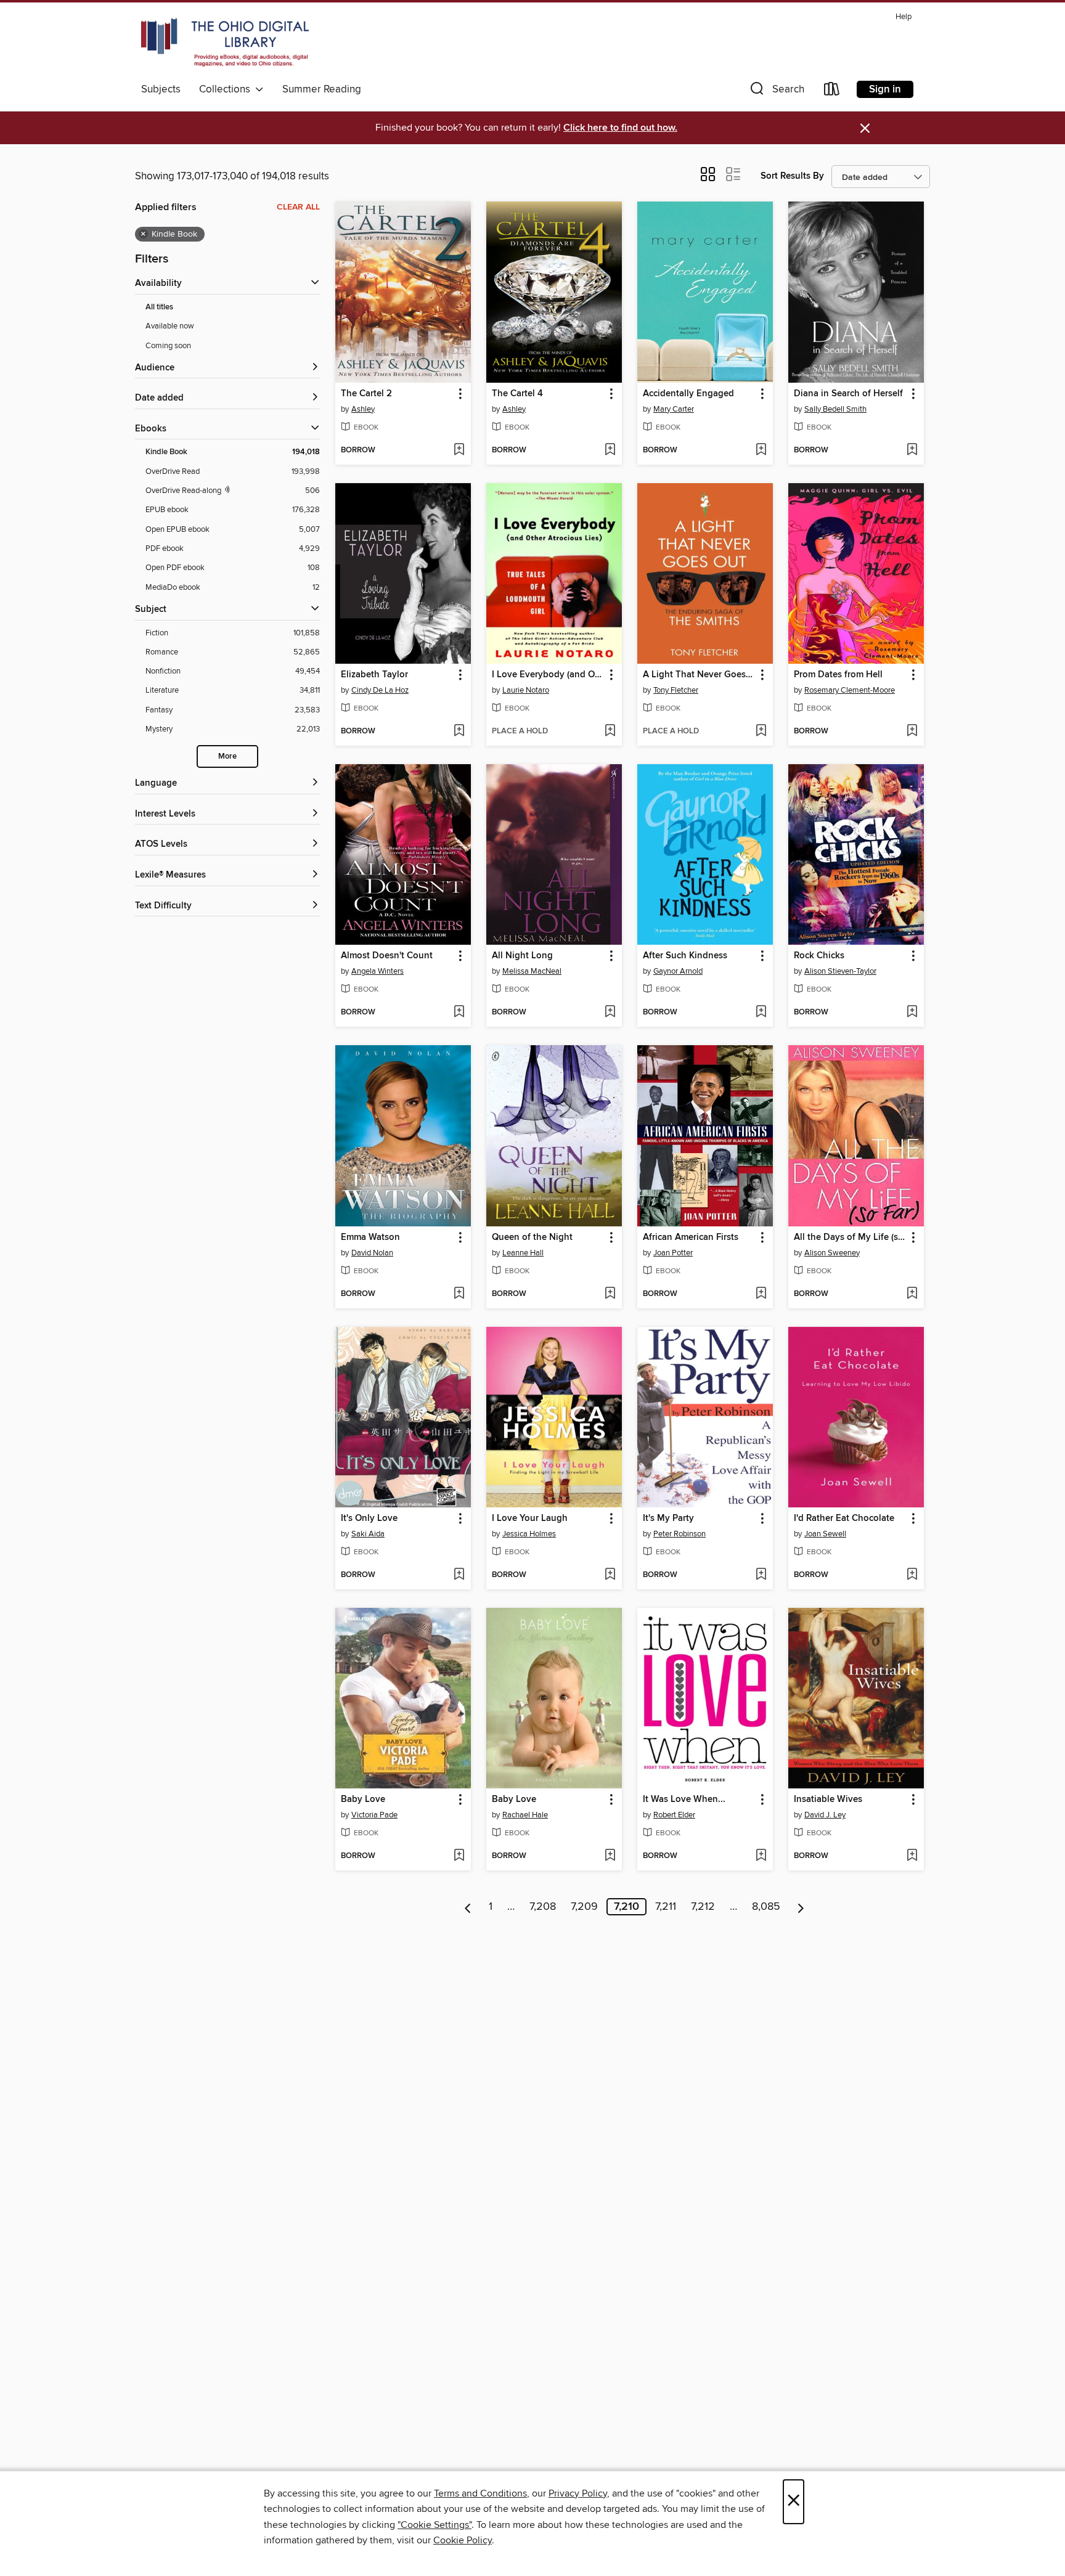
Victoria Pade (374, 1815)
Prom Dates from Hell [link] (838, 675)
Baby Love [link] (363, 1800)
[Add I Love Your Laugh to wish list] (610, 1575)
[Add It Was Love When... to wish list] (761, 1856)
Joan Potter (673, 1253)
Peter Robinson (679, 1534)
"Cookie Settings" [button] (435, 2525)
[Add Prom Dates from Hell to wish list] (912, 732)
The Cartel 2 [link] (366, 394)
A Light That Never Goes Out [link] (699, 675)
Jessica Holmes (529, 1534)
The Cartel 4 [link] (517, 394)
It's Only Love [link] (369, 1518)
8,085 (766, 1907)
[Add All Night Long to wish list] (610, 1013)
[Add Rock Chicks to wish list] (912, 1013)
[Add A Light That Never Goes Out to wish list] (761, 732)
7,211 (666, 1907)
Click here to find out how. (620, 128)
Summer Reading (322, 89)
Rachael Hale (525, 1815)
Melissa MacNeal (532, 971)
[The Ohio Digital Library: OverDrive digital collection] (225, 43)
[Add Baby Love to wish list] (459, 1856)
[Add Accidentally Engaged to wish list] (761, 450)
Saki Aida (368, 1534)
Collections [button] (227, 89)
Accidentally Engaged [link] (688, 394)
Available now (170, 326)
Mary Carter (674, 409)
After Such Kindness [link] (685, 956)
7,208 (543, 1907)
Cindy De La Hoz (380, 690)
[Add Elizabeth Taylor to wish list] (459, 732)
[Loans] (832, 92)
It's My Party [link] (668, 1518)
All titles (159, 307)
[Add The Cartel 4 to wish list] (610, 450)
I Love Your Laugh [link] (530, 1518)
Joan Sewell (825, 1534)
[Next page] (801, 1907)
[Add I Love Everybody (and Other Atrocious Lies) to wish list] (610, 732)
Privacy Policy (578, 2493)
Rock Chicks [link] (819, 956)
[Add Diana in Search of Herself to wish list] (912, 450)
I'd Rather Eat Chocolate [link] (844, 1518)
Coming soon (168, 346)
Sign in (885, 89)
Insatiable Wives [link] (828, 1800)
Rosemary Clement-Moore (850, 690)
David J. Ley (825, 1815)
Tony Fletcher (676, 690)
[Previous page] (468, 1907)
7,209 (584, 1907)
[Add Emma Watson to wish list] (459, 1294)
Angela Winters (377, 971)
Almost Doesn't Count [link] (387, 956)
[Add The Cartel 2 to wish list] (459, 450)
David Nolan (372, 1253)
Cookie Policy (463, 2540)
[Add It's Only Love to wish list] (459, 1575)
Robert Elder (674, 1815)
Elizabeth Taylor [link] (374, 675)
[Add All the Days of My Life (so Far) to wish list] (912, 1294)
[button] (776, 92)
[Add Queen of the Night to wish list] (610, 1294)
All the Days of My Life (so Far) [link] (850, 1237)
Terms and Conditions (480, 2493)
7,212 (703, 1907)
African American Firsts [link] (691, 1237)
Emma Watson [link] (370, 1237)
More (227, 756)
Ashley (363, 409)
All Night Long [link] (522, 956)
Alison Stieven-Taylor (840, 971)
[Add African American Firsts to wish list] (761, 1294)
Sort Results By (792, 176)
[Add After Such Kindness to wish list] (761, 1013)
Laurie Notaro (526, 690)
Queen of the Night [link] (532, 1237)
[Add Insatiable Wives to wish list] (912, 1856)
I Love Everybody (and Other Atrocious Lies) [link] (548, 675)
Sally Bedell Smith (835, 409)
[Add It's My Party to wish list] (761, 1575)
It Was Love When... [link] (684, 1800)
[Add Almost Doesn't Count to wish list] (459, 1013)
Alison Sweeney (832, 1253)
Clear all (298, 207)
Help (904, 17)
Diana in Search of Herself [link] (848, 394)
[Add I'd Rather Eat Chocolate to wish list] (912, 1575)
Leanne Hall (523, 1253)
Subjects (161, 89)
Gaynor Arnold (678, 971)
